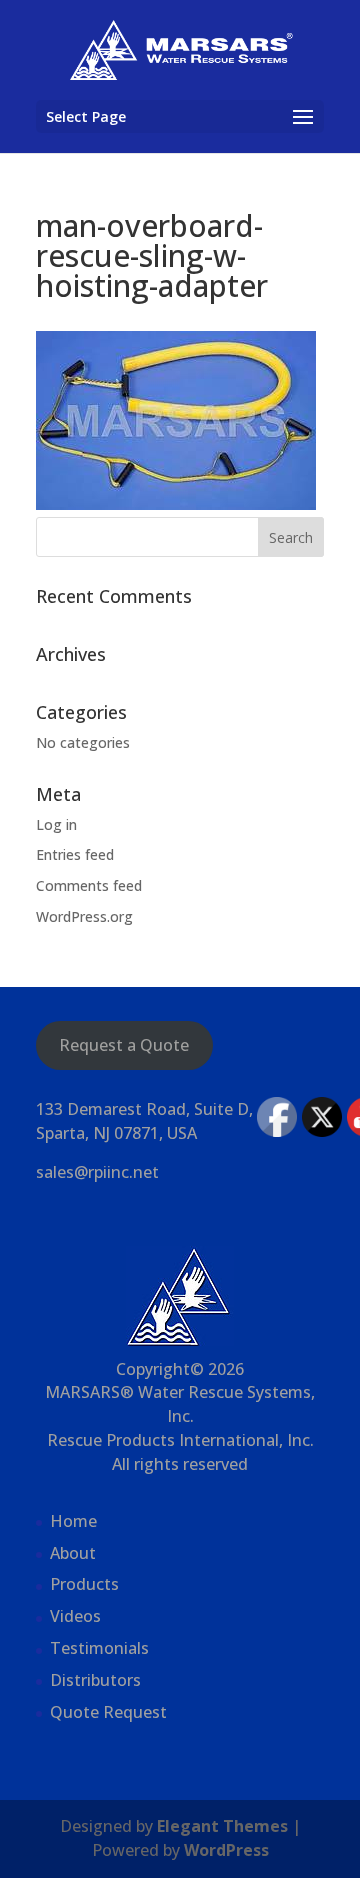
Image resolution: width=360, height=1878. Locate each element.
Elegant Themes (222, 1826)
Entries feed (75, 854)
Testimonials (99, 1648)
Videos (75, 1616)
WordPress (226, 1850)
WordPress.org (84, 916)
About (73, 1553)
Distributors (95, 1680)
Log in (56, 824)
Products (84, 1584)
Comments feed (89, 885)
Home (73, 1521)
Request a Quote (124, 1045)
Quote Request (108, 1712)
